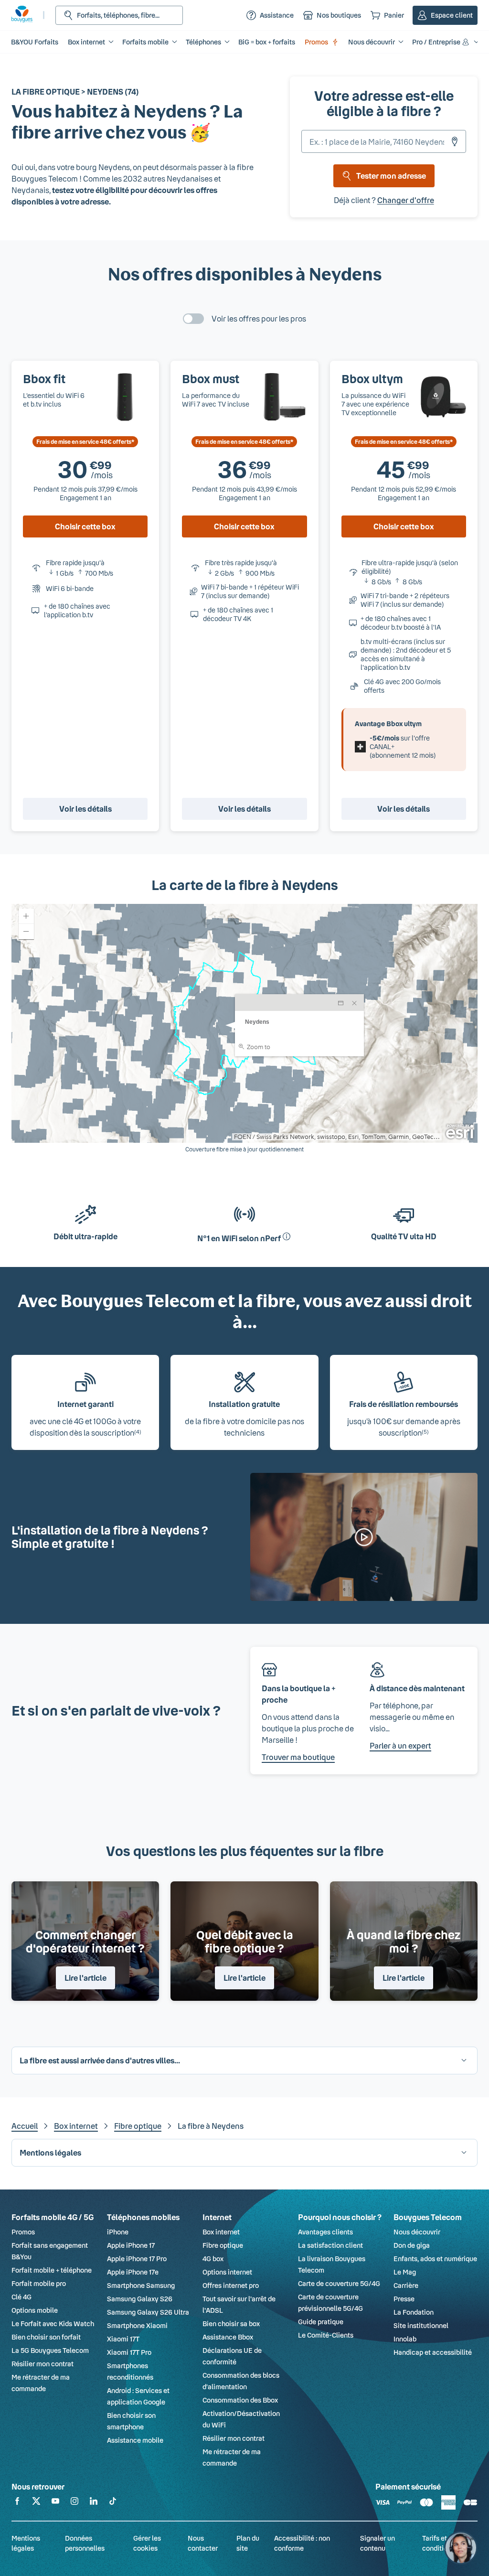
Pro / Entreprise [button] (436, 42)
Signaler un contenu (377, 2543)
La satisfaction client (330, 2245)
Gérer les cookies (147, 2543)
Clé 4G (21, 2297)
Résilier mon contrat (43, 2364)
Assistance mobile (135, 2440)
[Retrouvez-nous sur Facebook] (17, 2503)
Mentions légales (26, 2543)
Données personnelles (85, 2543)
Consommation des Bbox (240, 2400)
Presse (404, 2299)
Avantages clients (325, 2232)
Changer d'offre (406, 200)
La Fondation (414, 2312)
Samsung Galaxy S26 (140, 2299)
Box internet (76, 2126)
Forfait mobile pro (39, 2283)
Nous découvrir (417, 2232)
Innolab (405, 2339)
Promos (316, 42)
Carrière (406, 2285)
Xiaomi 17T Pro (129, 2352)
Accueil (25, 2126)
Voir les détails (85, 809)
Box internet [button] (86, 42)
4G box (213, 2259)
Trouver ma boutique (298, 1757)
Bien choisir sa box (231, 2324)
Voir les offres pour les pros (259, 318)
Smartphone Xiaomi (137, 2325)
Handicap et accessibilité (433, 2352)
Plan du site (248, 2543)
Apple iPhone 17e (133, 2272)
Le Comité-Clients (326, 2335)
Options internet (227, 2272)
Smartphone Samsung (141, 2285)
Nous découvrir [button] (372, 42)
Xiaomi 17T (123, 2339)
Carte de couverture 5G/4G (339, 2283)
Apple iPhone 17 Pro (137, 2259)
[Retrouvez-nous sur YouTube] (55, 2503)
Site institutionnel (421, 2325)
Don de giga (412, 2245)
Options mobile (35, 2310)
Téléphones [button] (203, 42)
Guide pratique (321, 2322)
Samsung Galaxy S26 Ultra (148, 2312)
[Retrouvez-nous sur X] (36, 2503)
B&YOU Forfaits (35, 42)
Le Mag (405, 2272)
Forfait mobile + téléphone (52, 2270)
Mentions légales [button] (50, 2152)
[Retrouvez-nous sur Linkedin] (94, 2503)
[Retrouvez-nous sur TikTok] (113, 2503)
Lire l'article (85, 1978)
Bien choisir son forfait (46, 2337)
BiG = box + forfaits (267, 42)
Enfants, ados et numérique (435, 2259)
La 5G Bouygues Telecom (50, 2350)
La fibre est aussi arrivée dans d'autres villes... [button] (100, 2060)
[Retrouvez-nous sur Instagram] (74, 2503)
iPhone (118, 2232)
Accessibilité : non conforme (302, 2543)
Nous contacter (203, 2543)
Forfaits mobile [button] (145, 42)
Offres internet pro (231, 2285)
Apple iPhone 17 (131, 2245)
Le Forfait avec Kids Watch (53, 2324)
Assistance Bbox (228, 2337)
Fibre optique (138, 2126)
